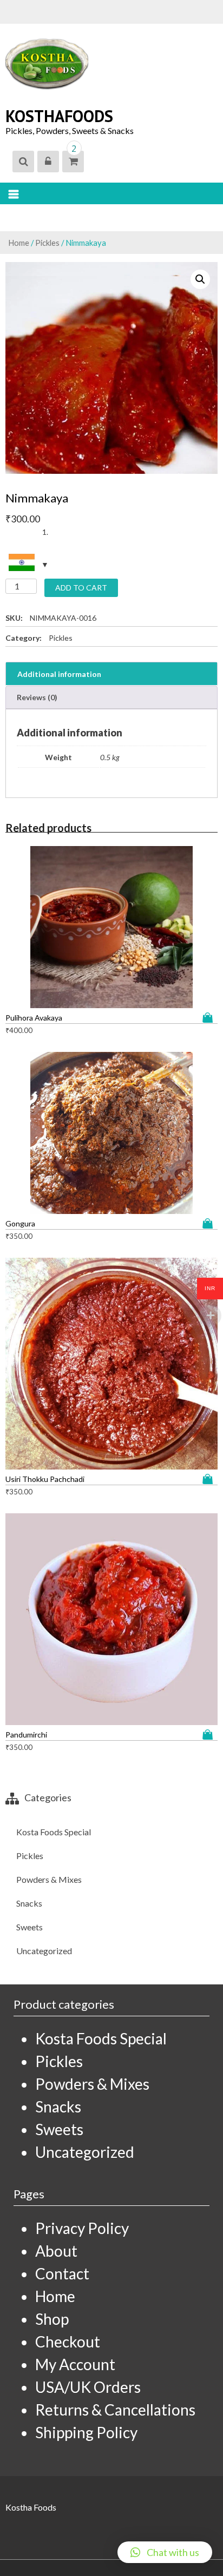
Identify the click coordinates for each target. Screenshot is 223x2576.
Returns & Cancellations (115, 2410)
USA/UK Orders (88, 2387)
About (56, 2251)
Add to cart (81, 588)
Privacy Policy (82, 2228)
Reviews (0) (37, 697)
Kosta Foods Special (54, 1832)
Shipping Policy (86, 2432)
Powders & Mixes (49, 1879)
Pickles (47, 243)
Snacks (29, 1903)
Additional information (59, 674)
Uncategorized (44, 1951)
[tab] (111, 674)
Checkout (68, 2342)
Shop (52, 2319)
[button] (165, 2552)
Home (19, 243)
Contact (62, 2273)
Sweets (29, 1927)
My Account (75, 2364)
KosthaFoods (59, 116)
